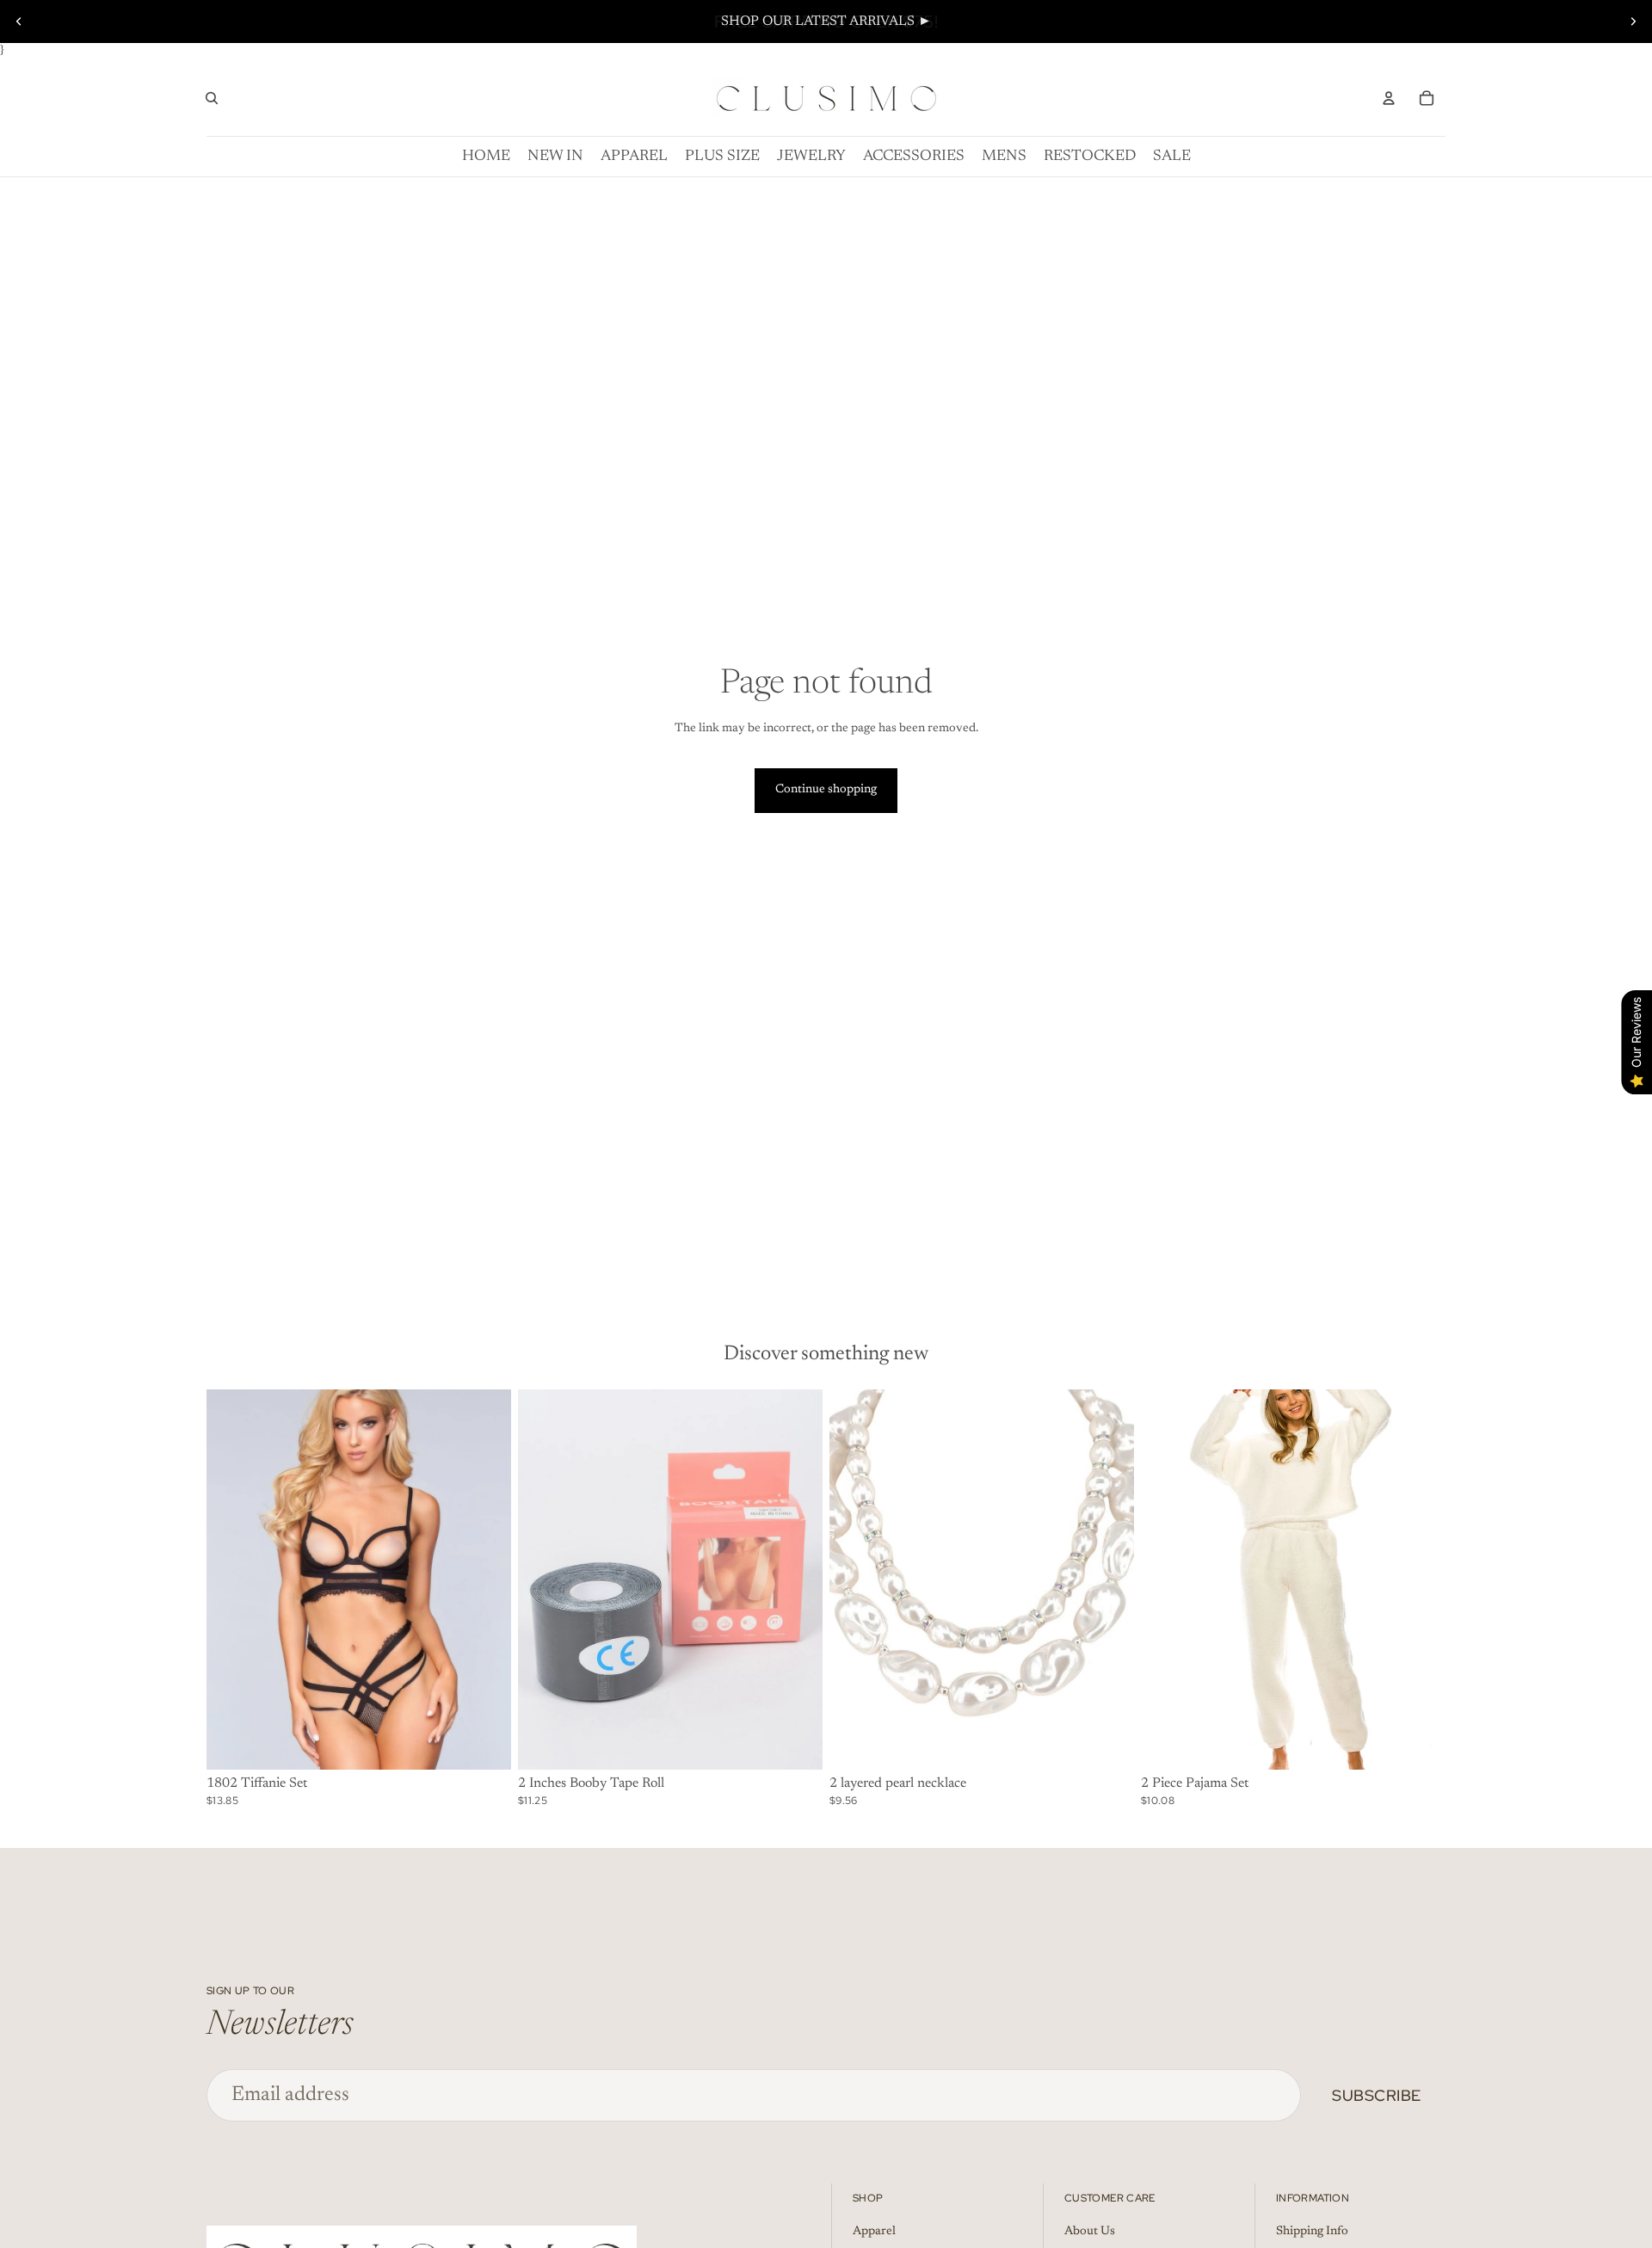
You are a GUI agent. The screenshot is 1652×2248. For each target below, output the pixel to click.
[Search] (212, 98)
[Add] (484, 1744)
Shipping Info (1312, 2232)
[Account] (1389, 98)
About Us (1090, 2232)
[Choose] (796, 1744)
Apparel (874, 2232)
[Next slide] (1633, 22)
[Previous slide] (19, 22)
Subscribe (1377, 2095)
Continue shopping (826, 790)
